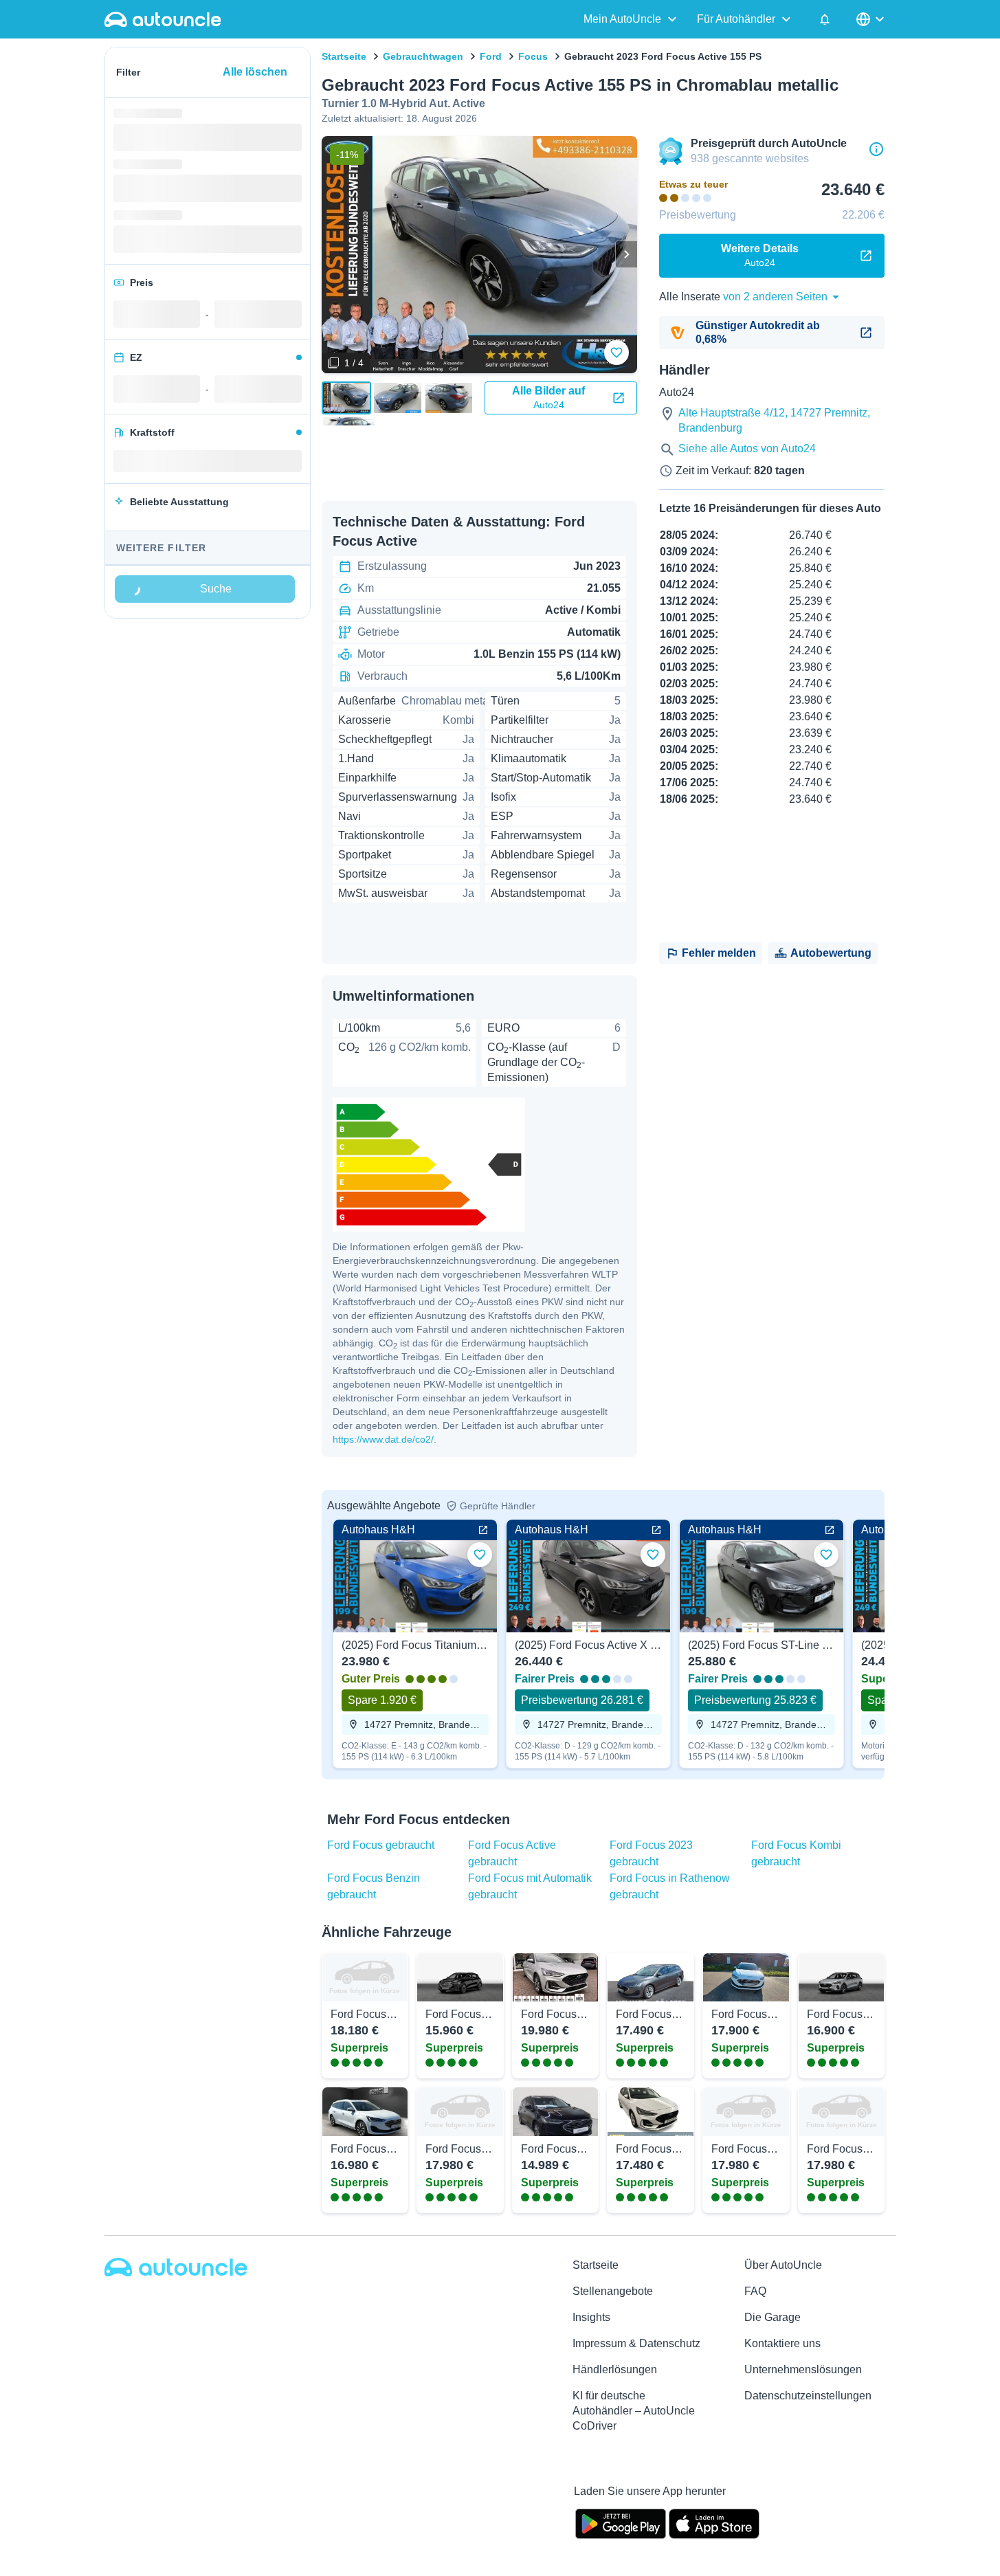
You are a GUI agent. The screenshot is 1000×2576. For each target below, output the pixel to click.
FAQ (755, 2291)
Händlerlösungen (615, 2369)
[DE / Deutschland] (871, 19)
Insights (591, 2317)
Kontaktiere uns (782, 2343)
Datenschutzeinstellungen (808, 2396)
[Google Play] (621, 2522)
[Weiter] (626, 254)
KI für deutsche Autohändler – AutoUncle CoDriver (634, 2411)
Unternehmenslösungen (803, 2369)
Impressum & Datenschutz (636, 2343)
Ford (491, 56)
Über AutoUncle (783, 2265)
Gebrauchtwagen (423, 56)
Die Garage (773, 2317)
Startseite (344, 56)
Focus (533, 56)
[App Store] (714, 2522)
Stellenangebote (613, 2291)
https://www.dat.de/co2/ (383, 1439)
